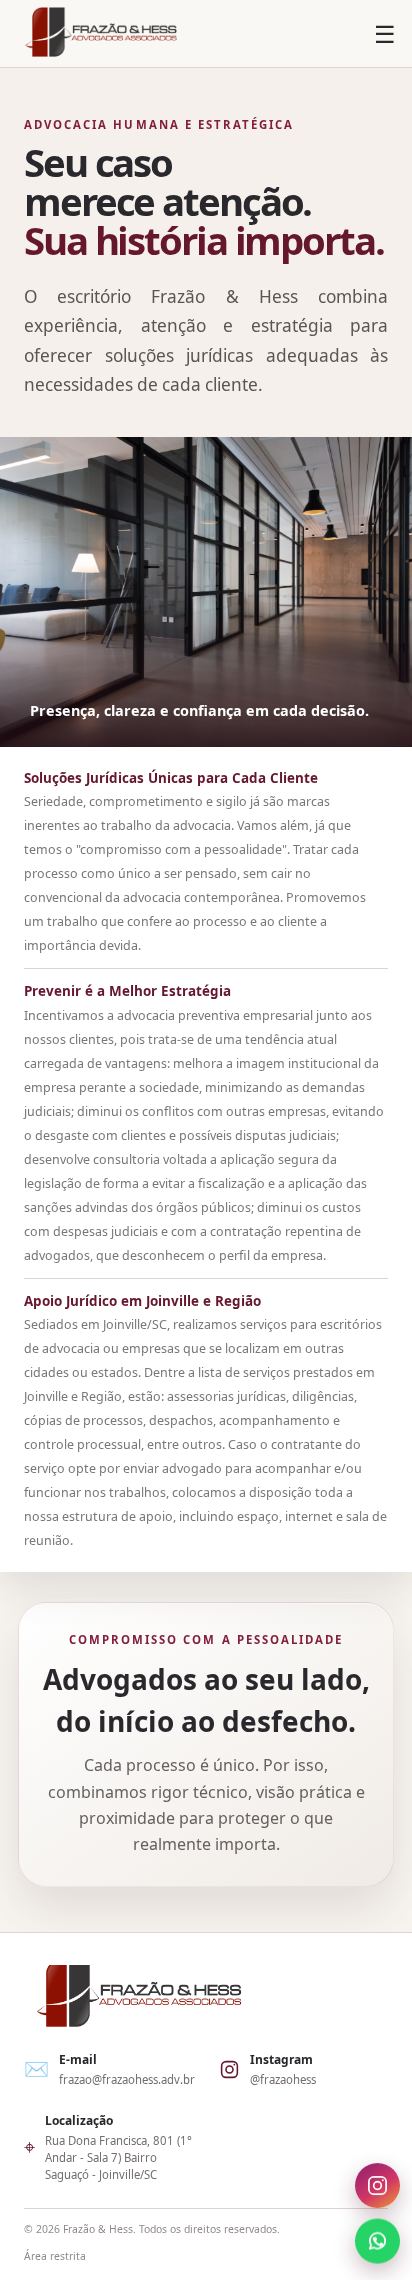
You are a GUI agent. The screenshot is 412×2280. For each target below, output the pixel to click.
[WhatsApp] (377, 2239)
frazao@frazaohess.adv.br (127, 2079)
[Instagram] (377, 2186)
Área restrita (55, 2256)
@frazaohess (283, 2079)
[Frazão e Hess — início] (101, 34)
